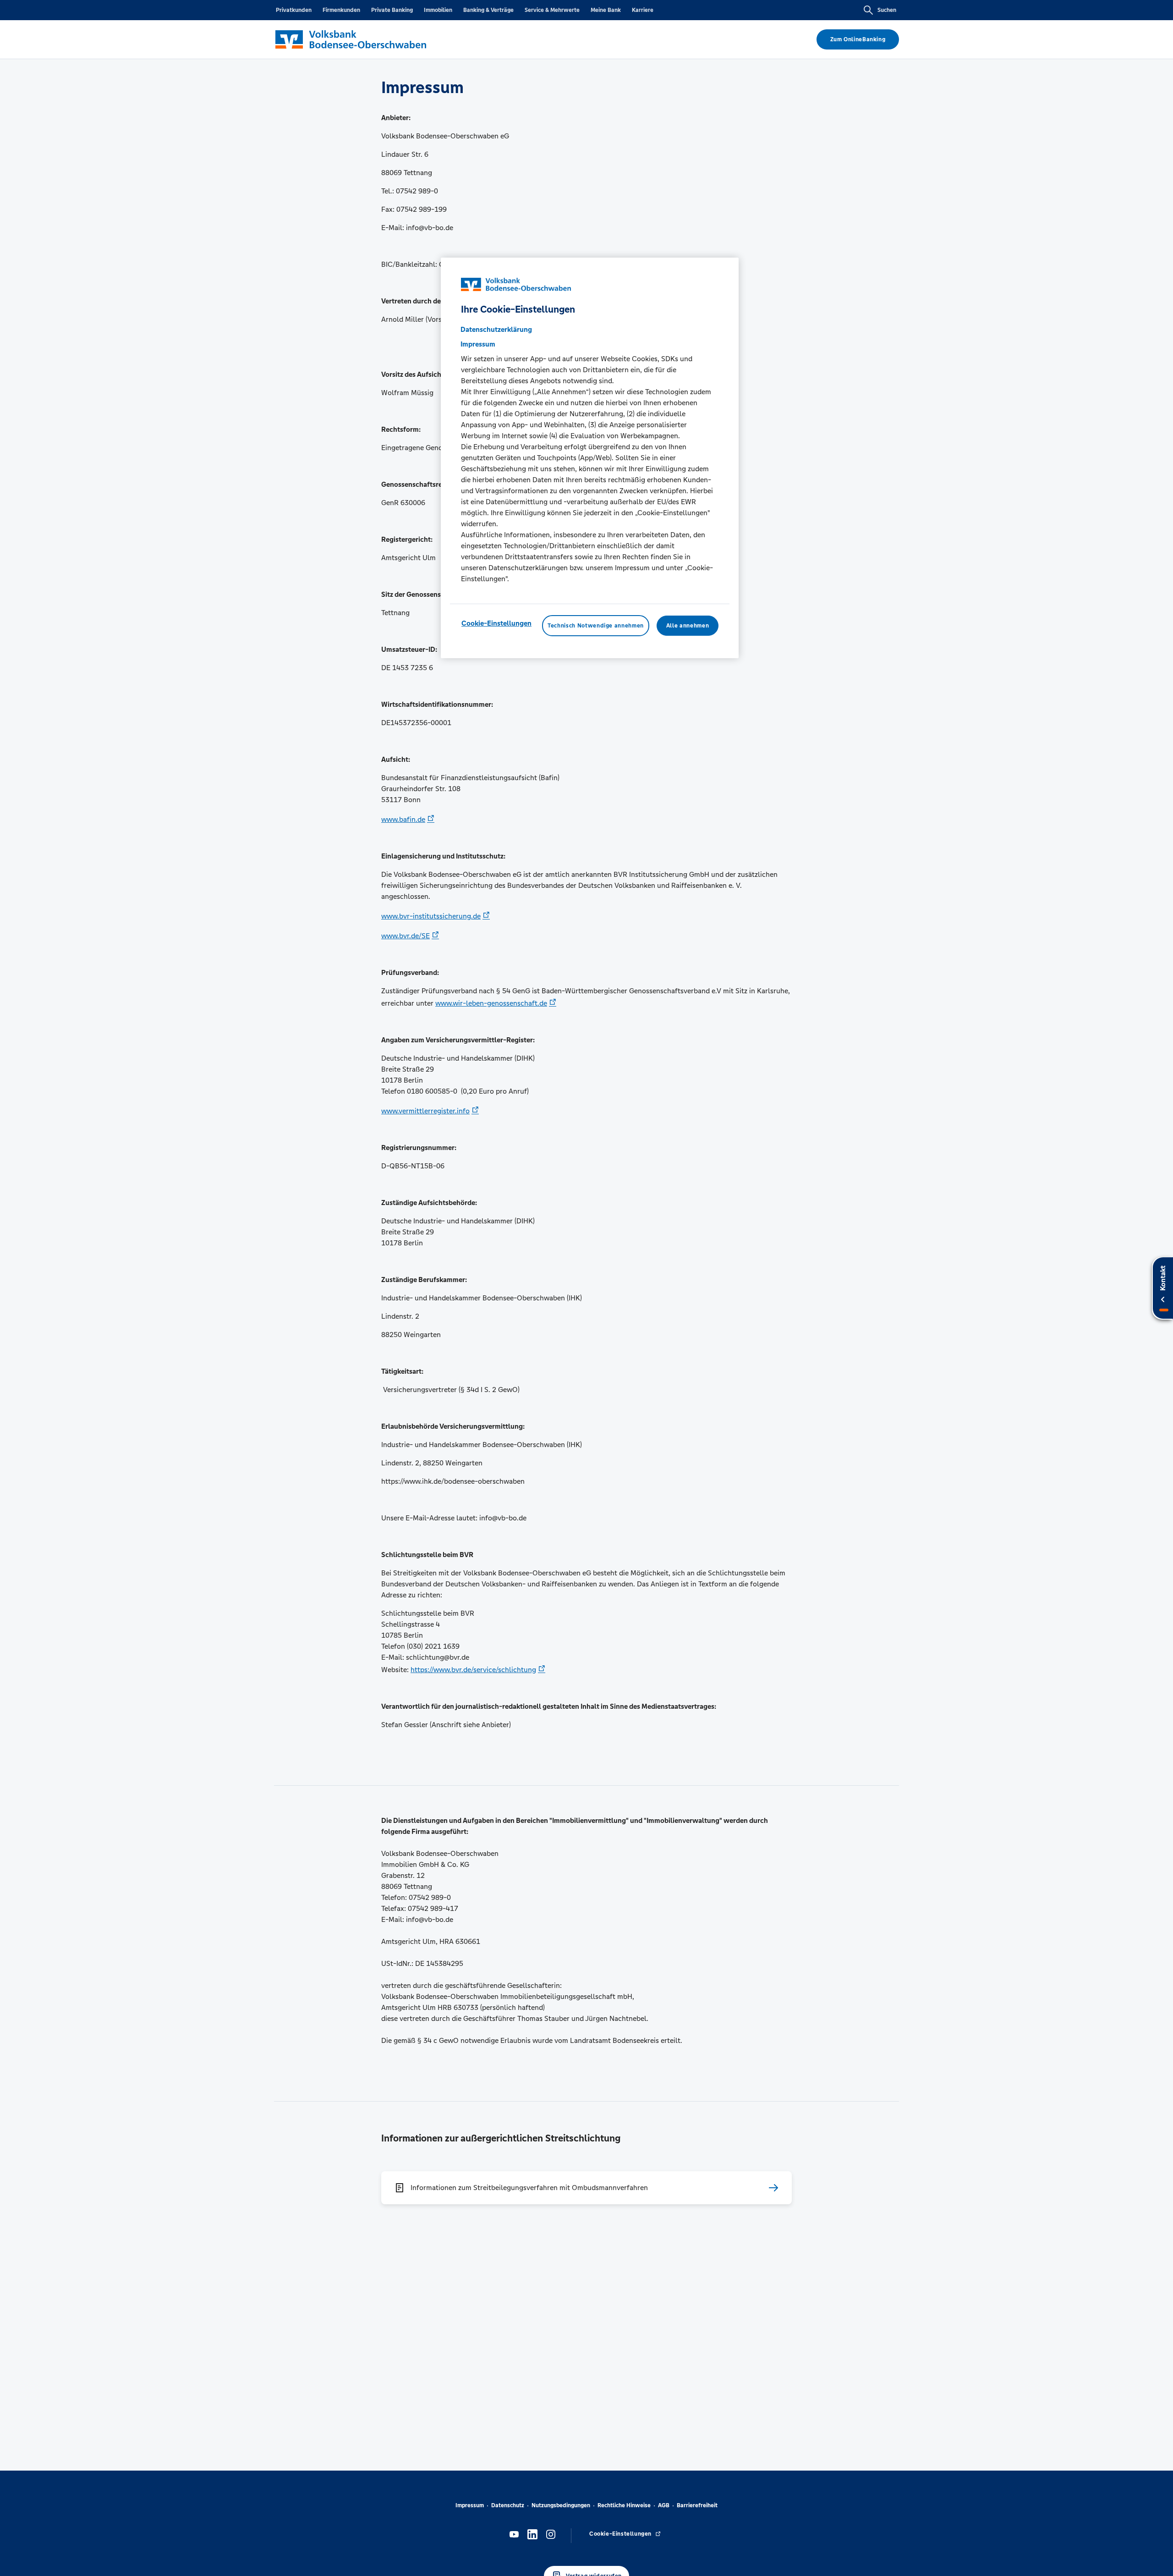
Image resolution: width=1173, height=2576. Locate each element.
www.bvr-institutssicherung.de (431, 916)
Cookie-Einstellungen (496, 623)
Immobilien (438, 10)
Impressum (470, 2505)
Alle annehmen (688, 626)
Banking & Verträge (488, 10)
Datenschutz (508, 2505)
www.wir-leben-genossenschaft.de (491, 1003)
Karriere (643, 10)
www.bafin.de (403, 819)
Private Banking (392, 10)
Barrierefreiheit (697, 2505)
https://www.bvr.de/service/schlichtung (473, 1670)
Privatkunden (294, 10)
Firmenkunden (341, 10)
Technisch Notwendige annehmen (596, 626)
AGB (664, 2505)
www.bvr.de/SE (406, 936)
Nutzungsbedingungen (561, 2505)
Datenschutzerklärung (496, 329)
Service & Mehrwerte (552, 10)
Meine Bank (606, 10)
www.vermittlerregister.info (425, 1111)
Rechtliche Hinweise (624, 2505)
